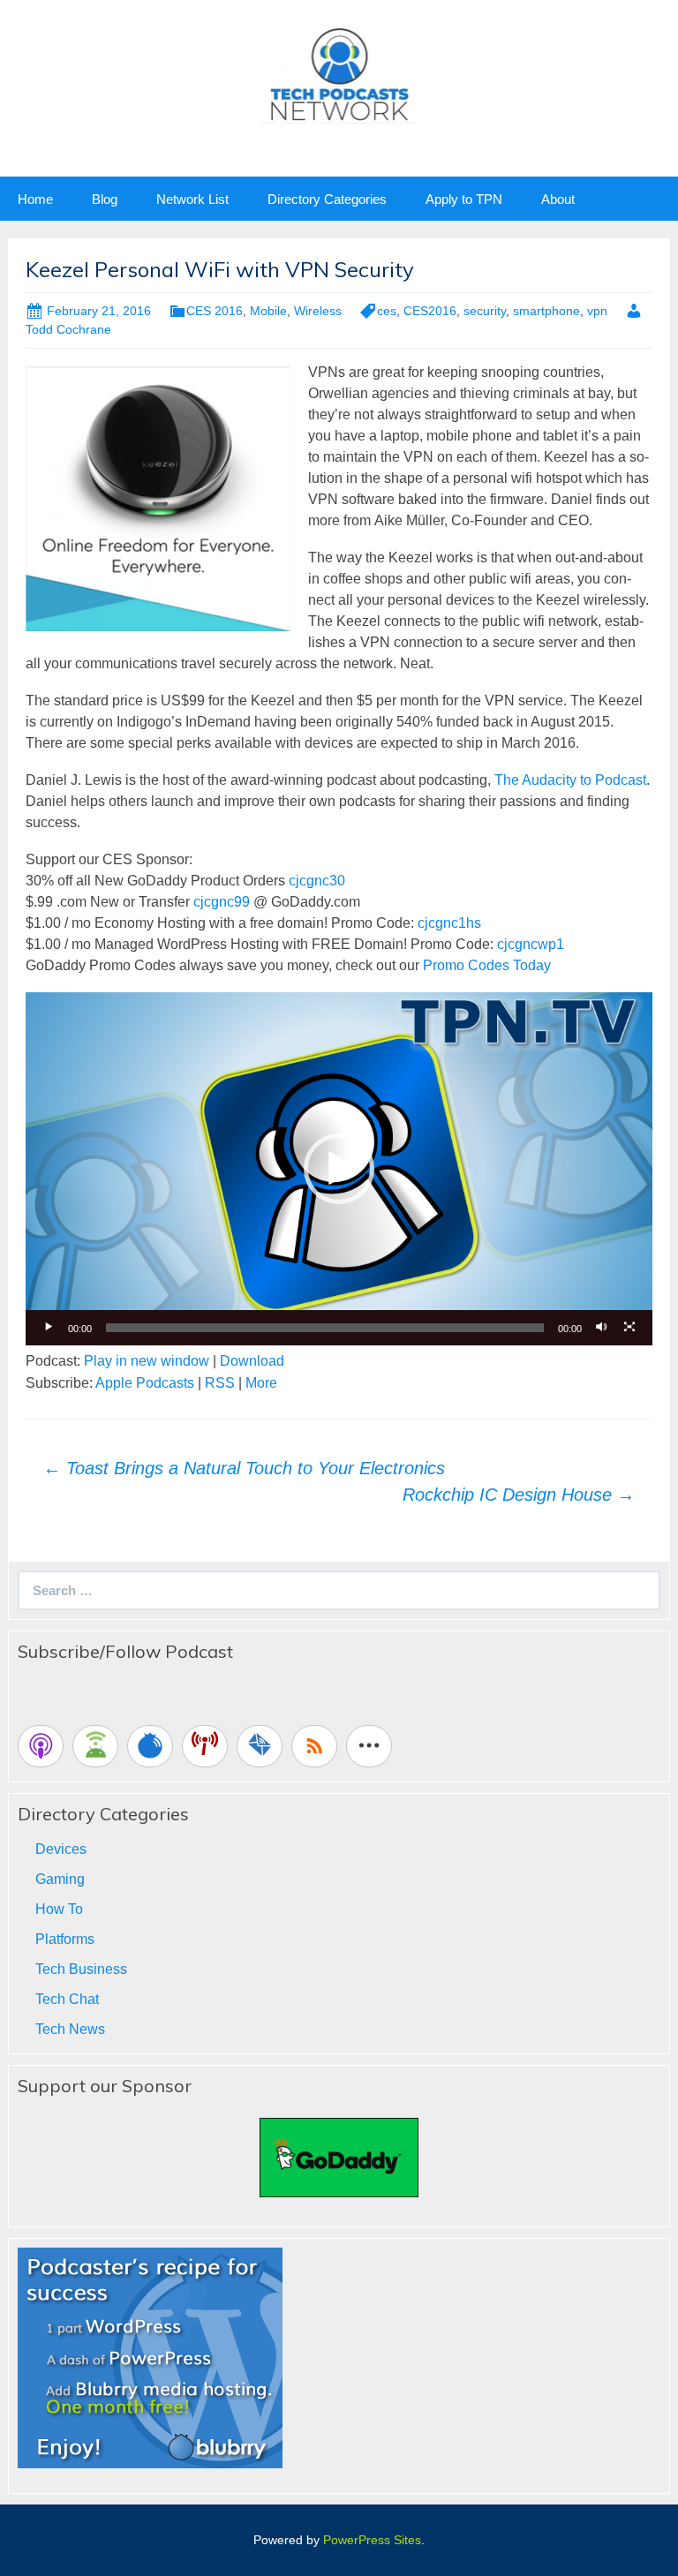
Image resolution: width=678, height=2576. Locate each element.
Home (35, 199)
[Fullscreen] (629, 1328)
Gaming (60, 1879)
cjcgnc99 (222, 902)
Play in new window (147, 1361)
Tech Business (81, 1969)
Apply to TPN (464, 199)
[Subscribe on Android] (95, 1746)
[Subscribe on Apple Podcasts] (41, 1746)
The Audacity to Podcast (570, 780)
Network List (192, 199)
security (485, 311)
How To (59, 1909)
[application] (339, 1168)
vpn (597, 311)
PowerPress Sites (372, 2540)
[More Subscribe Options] (369, 1746)
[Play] (49, 1328)
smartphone (546, 311)
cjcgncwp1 (531, 944)
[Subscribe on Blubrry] (150, 1746)
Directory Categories (327, 199)
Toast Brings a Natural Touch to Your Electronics (244, 1468)
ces (387, 311)
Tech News (70, 2029)
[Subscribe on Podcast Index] (205, 1746)
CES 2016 (215, 311)
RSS (220, 1383)
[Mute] (601, 1328)
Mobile (268, 311)
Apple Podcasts (145, 1383)
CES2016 (430, 311)
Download (252, 1361)
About (558, 199)
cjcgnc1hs (449, 923)
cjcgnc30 (317, 881)
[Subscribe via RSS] (314, 1746)
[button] (339, 1169)
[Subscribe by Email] (260, 1746)
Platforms (65, 1939)
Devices (61, 1849)
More (261, 1383)
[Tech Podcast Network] (339, 74)
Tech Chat (67, 1999)
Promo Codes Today (487, 965)
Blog (105, 199)
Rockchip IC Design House (519, 1495)
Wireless (318, 311)
